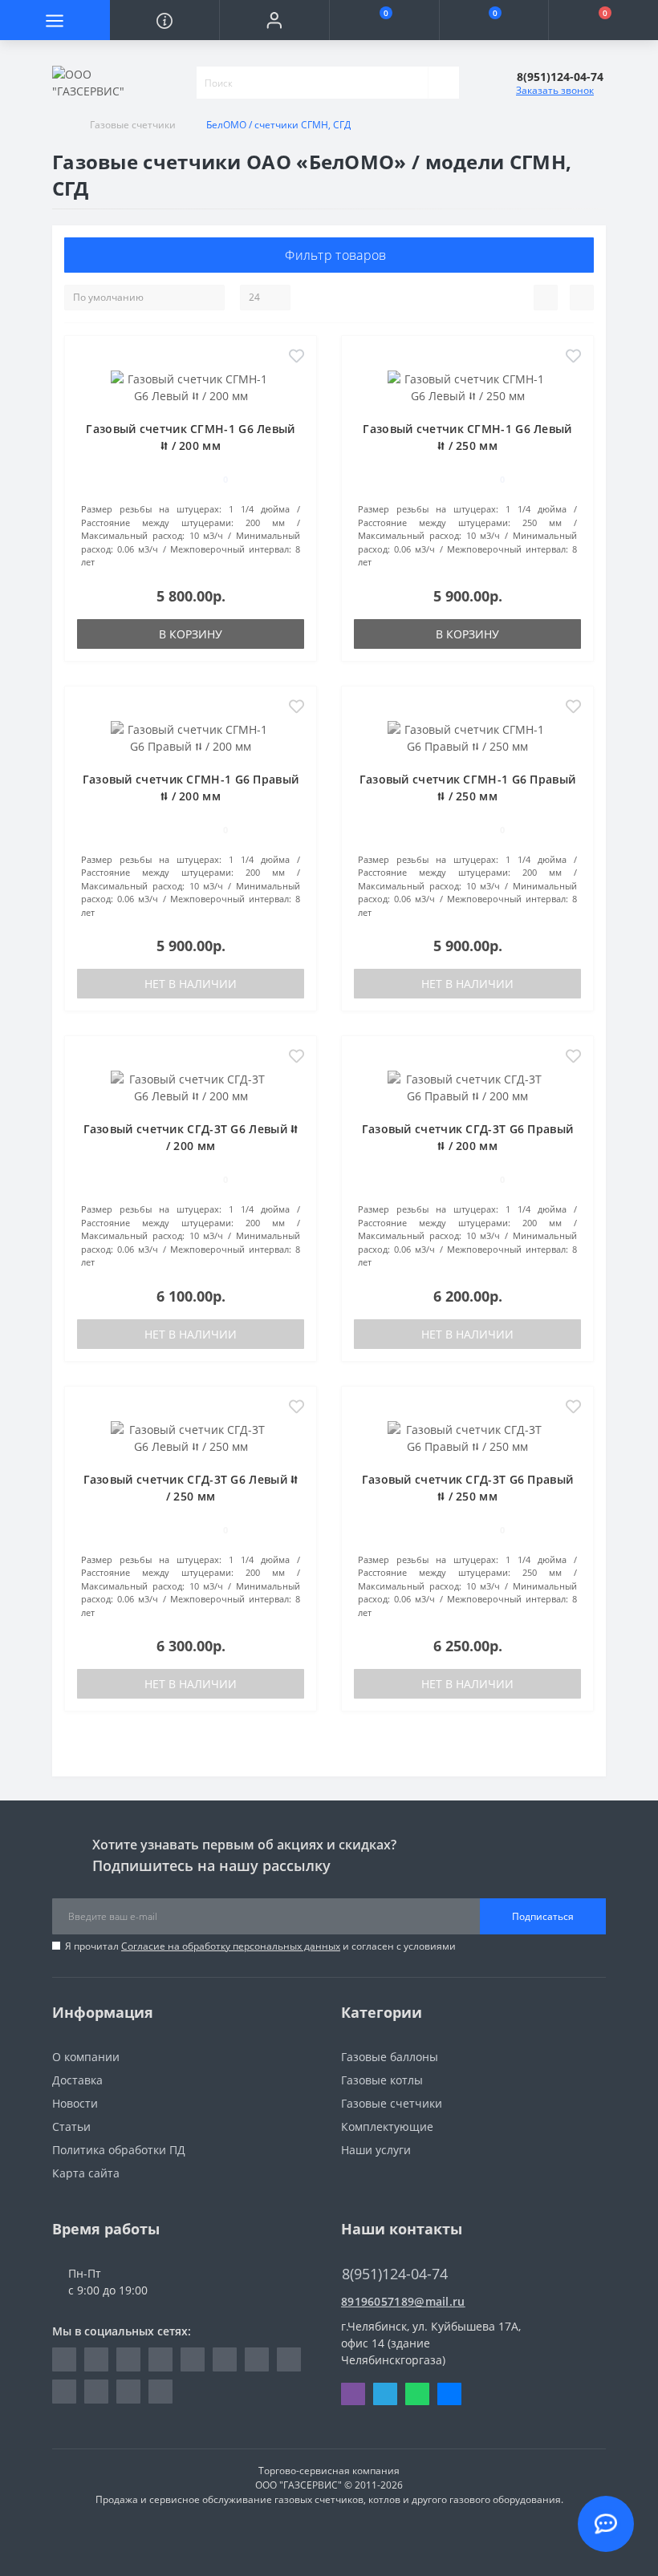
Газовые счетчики (133, 125)
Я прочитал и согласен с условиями (260, 1946)
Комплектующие (387, 2126)
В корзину (191, 634)
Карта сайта (86, 2173)
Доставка (77, 2080)
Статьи (71, 2126)
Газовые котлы (382, 2080)
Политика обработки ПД (119, 2150)
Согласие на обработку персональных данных (231, 1946)
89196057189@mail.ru (403, 2301)
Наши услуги (376, 2150)
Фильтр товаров (334, 255)
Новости (75, 2103)
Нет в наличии (191, 984)
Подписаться (543, 1916)
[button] (274, 20)
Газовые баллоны (390, 2057)
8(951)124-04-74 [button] (395, 2274)
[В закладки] (297, 357)
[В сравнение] (297, 381)
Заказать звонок (555, 90)
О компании (86, 2057)
